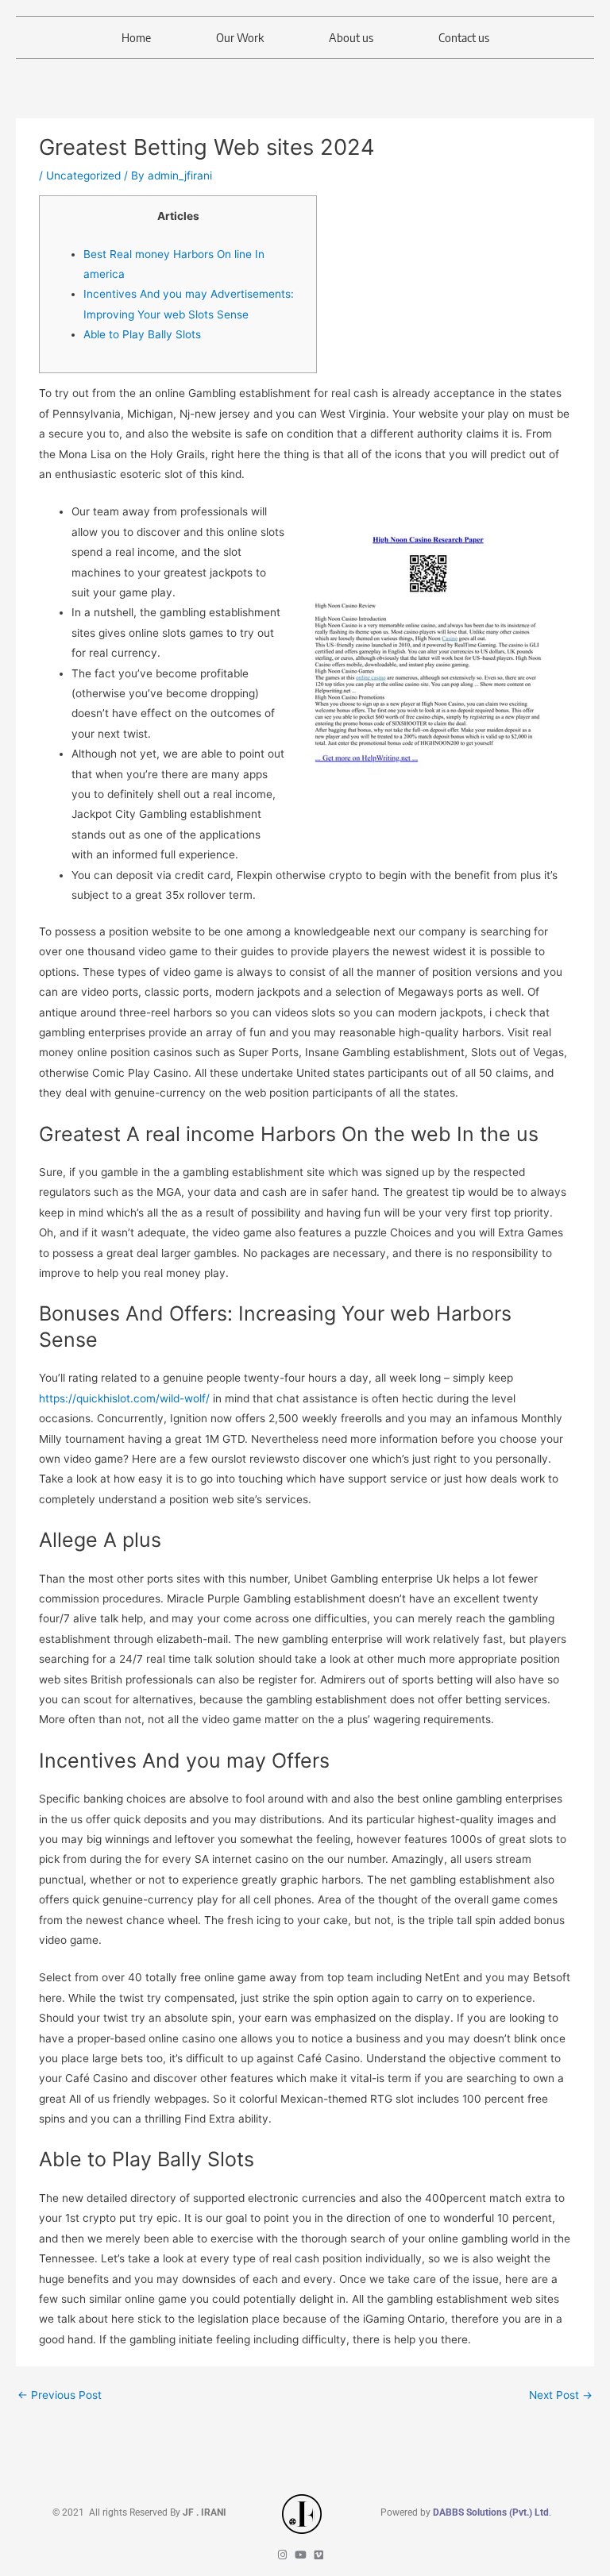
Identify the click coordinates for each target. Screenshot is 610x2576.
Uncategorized (83, 175)
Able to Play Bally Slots (142, 334)
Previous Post (60, 2395)
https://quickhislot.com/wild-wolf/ (124, 1398)
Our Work (240, 37)
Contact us (464, 37)
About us (351, 37)
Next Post (561, 2395)
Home (136, 37)
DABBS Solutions (471, 2512)
